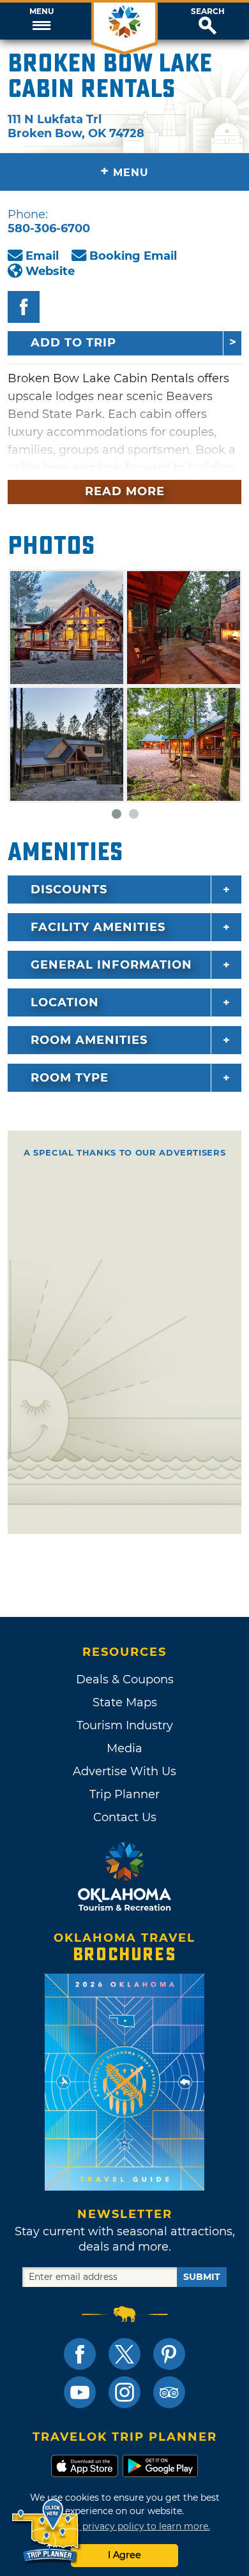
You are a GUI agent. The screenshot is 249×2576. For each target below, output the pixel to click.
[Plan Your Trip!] (46, 2531)
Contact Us (125, 1817)
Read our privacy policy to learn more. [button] (125, 2526)
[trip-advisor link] (169, 2392)
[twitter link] (124, 2354)
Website (50, 271)
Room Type (70, 1078)
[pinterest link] (169, 2354)
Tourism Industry (125, 1725)
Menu (41, 11)
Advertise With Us (124, 1771)
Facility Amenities (98, 927)
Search (208, 11)
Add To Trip (73, 343)
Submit (202, 2277)
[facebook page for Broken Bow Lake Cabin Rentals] (24, 307)
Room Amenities (89, 1040)
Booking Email (133, 256)
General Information (111, 965)
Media (124, 1748)
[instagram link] (124, 2392)
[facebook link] (80, 2354)
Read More (125, 491)
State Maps (125, 1702)
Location (65, 1002)
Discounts (69, 890)
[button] (41, 21)
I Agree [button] (124, 2555)
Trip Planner (124, 1794)
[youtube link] (80, 2392)
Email (42, 256)
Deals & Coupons (125, 1679)
